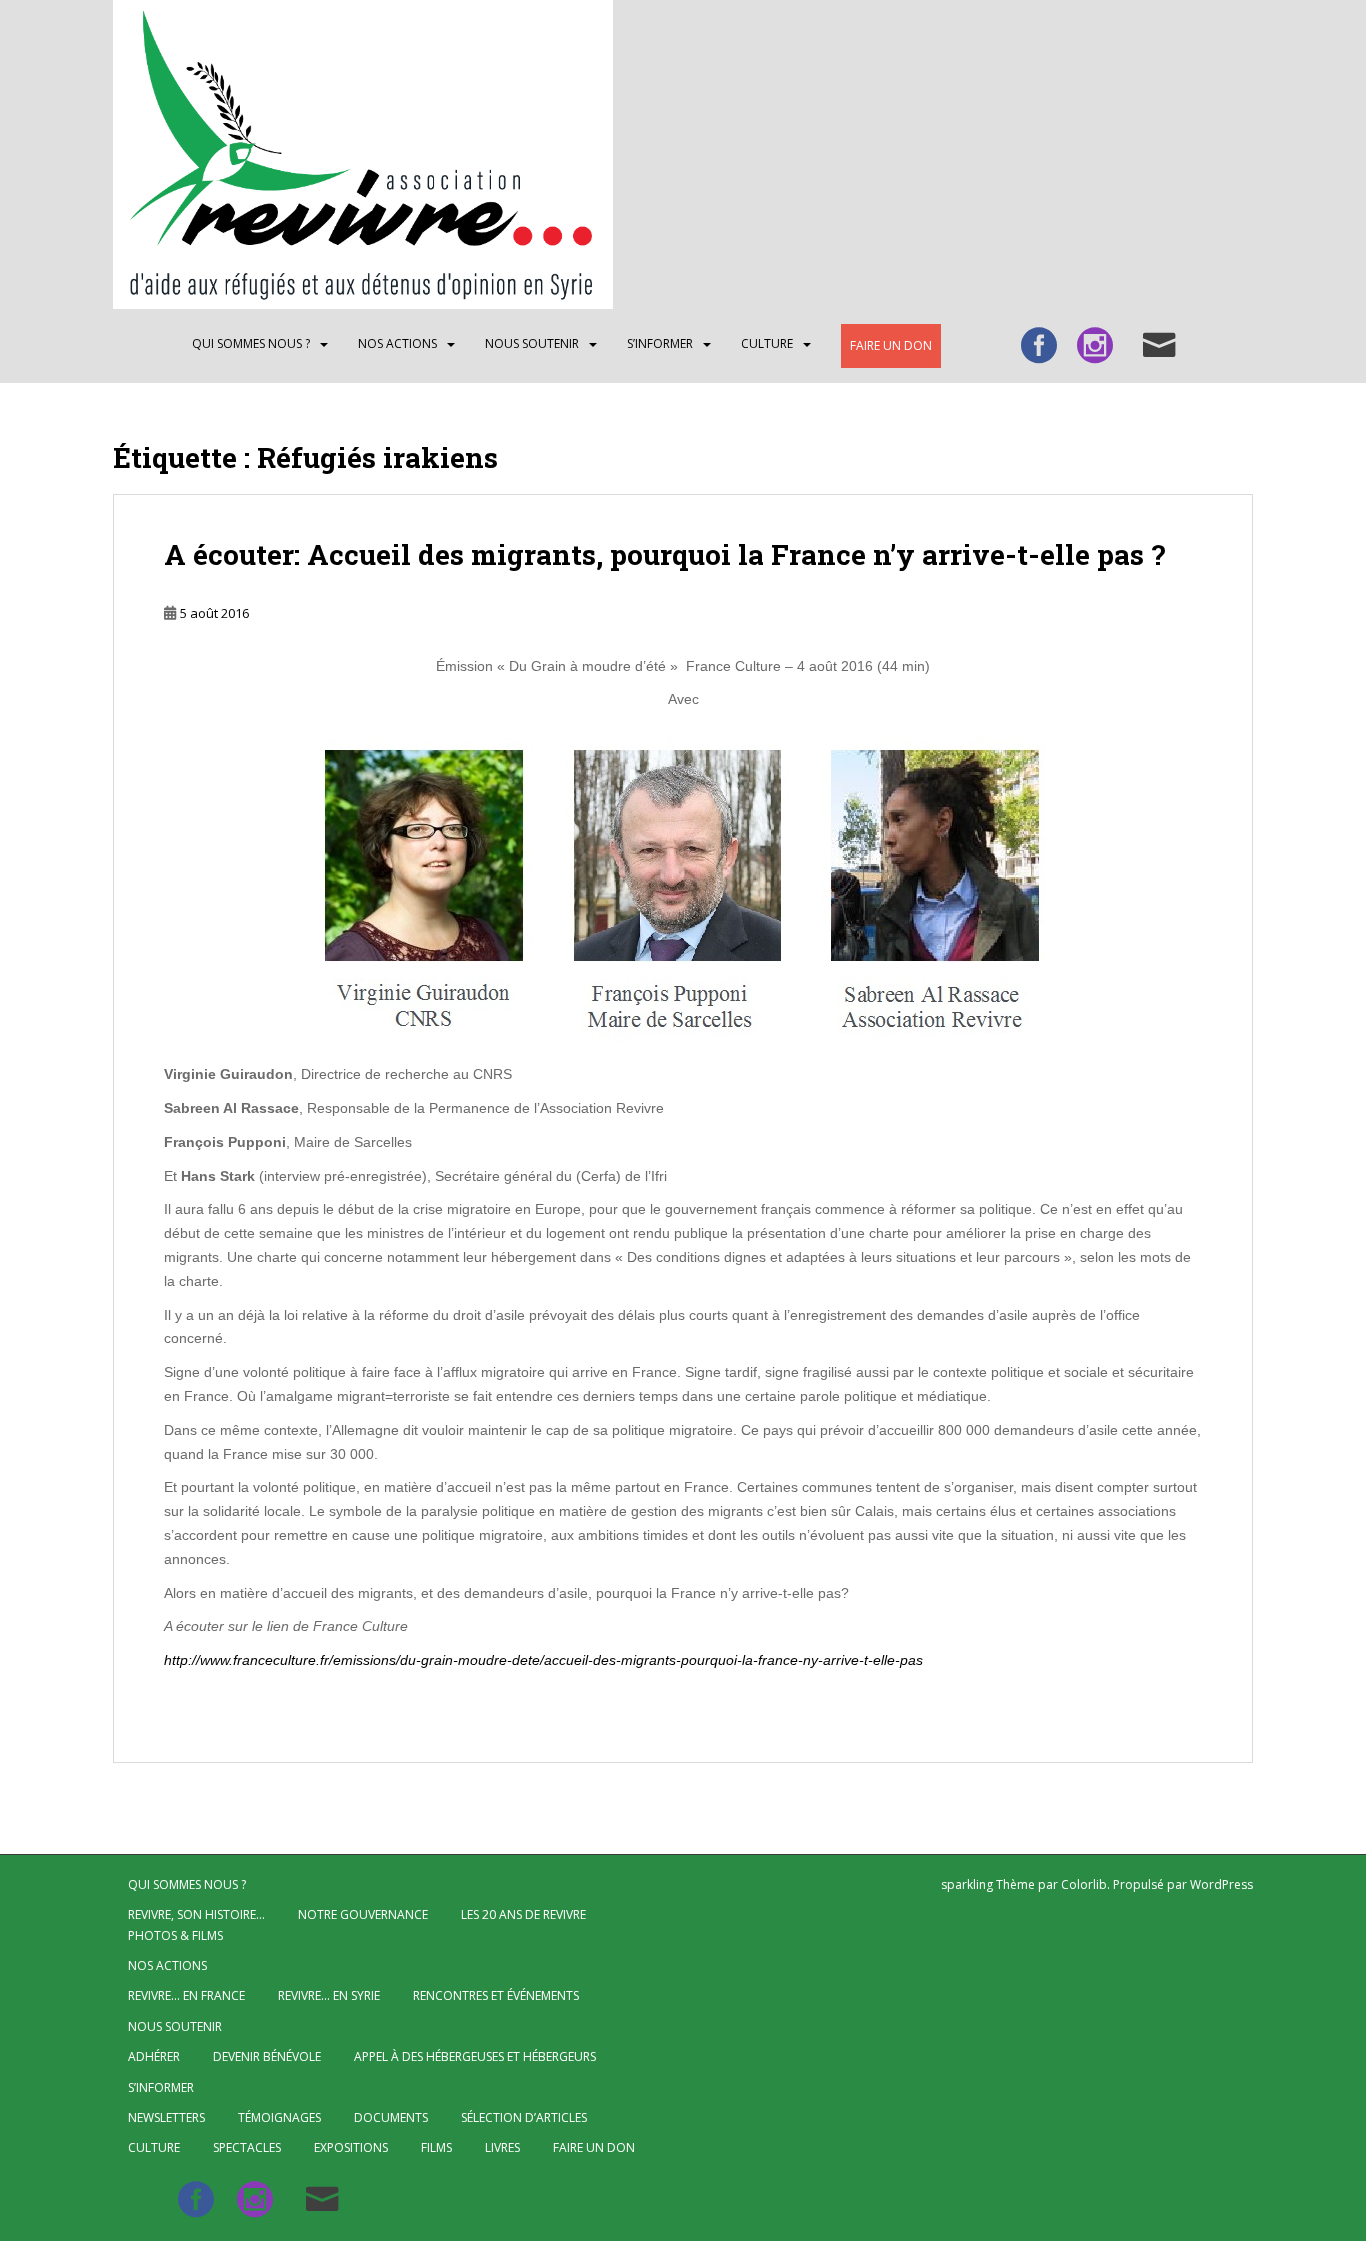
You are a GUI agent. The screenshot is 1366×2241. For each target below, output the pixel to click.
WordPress (1221, 1884)
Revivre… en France (186, 1995)
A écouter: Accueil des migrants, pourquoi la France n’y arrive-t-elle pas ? (664, 554)
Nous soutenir (532, 343)
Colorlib (1084, 1884)
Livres (502, 2147)
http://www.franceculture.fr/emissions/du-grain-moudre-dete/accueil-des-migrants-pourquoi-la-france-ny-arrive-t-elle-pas (543, 1660)
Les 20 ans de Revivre (523, 1914)
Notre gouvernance (363, 1914)
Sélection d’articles (524, 2117)
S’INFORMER (660, 343)
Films (436, 2147)
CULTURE (767, 343)
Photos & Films (175, 1935)
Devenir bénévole (267, 2056)
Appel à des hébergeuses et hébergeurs (475, 2056)
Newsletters (166, 2117)
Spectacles (247, 2147)
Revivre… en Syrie (329, 1995)
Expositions (351, 2147)
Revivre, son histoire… (196, 1914)
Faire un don (891, 345)
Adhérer (154, 2056)
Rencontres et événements (496, 1995)
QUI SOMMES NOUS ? (251, 343)
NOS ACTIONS (397, 343)
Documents (391, 2117)
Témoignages (279, 2117)
